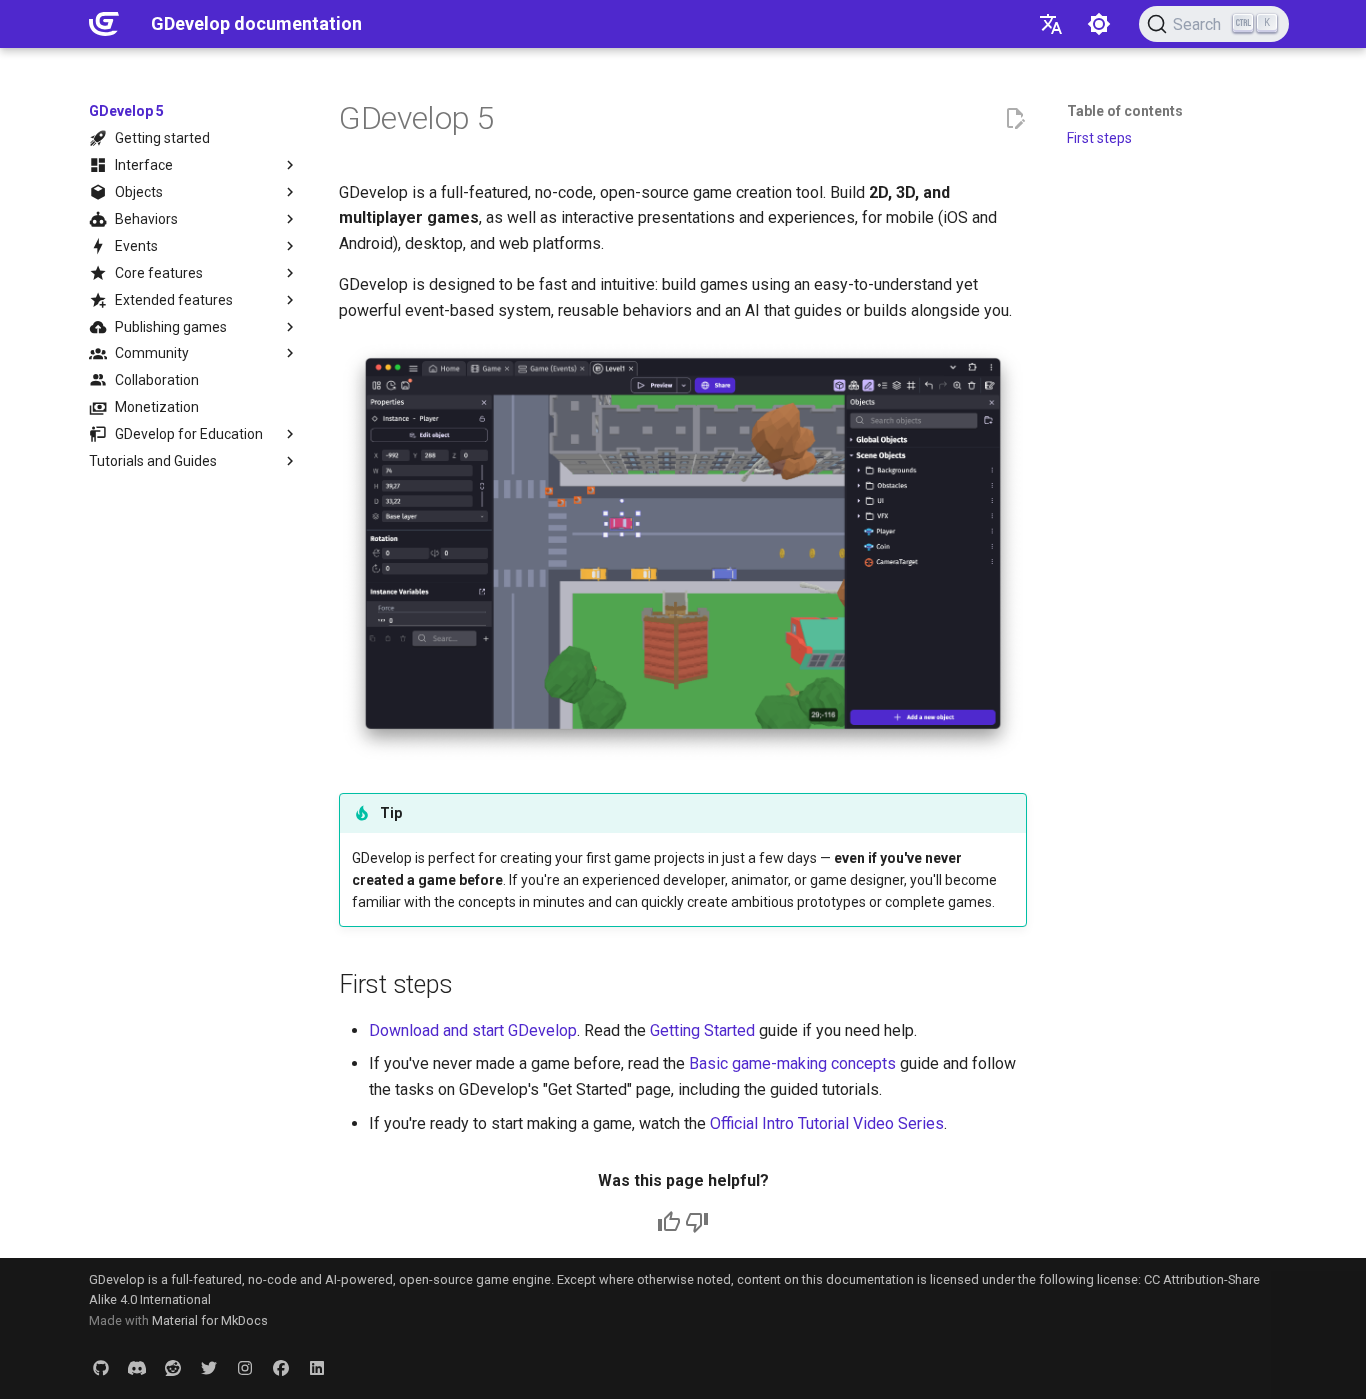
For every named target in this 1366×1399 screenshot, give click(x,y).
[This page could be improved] (697, 1222)
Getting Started (702, 1030)
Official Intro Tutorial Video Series (827, 1123)
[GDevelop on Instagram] (245, 1367)
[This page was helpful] (669, 1222)
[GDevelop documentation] (104, 24)
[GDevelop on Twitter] (209, 1367)
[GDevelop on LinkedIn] (317, 1367)
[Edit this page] (1015, 119)
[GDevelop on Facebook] (281, 1367)
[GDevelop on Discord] (137, 1367)
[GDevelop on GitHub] (101, 1367)
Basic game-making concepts (792, 1063)
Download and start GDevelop (473, 1030)
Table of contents (1125, 111)
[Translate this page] (1051, 24)
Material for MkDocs (210, 1320)
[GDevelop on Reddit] (173, 1367)
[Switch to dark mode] (1099, 24)
